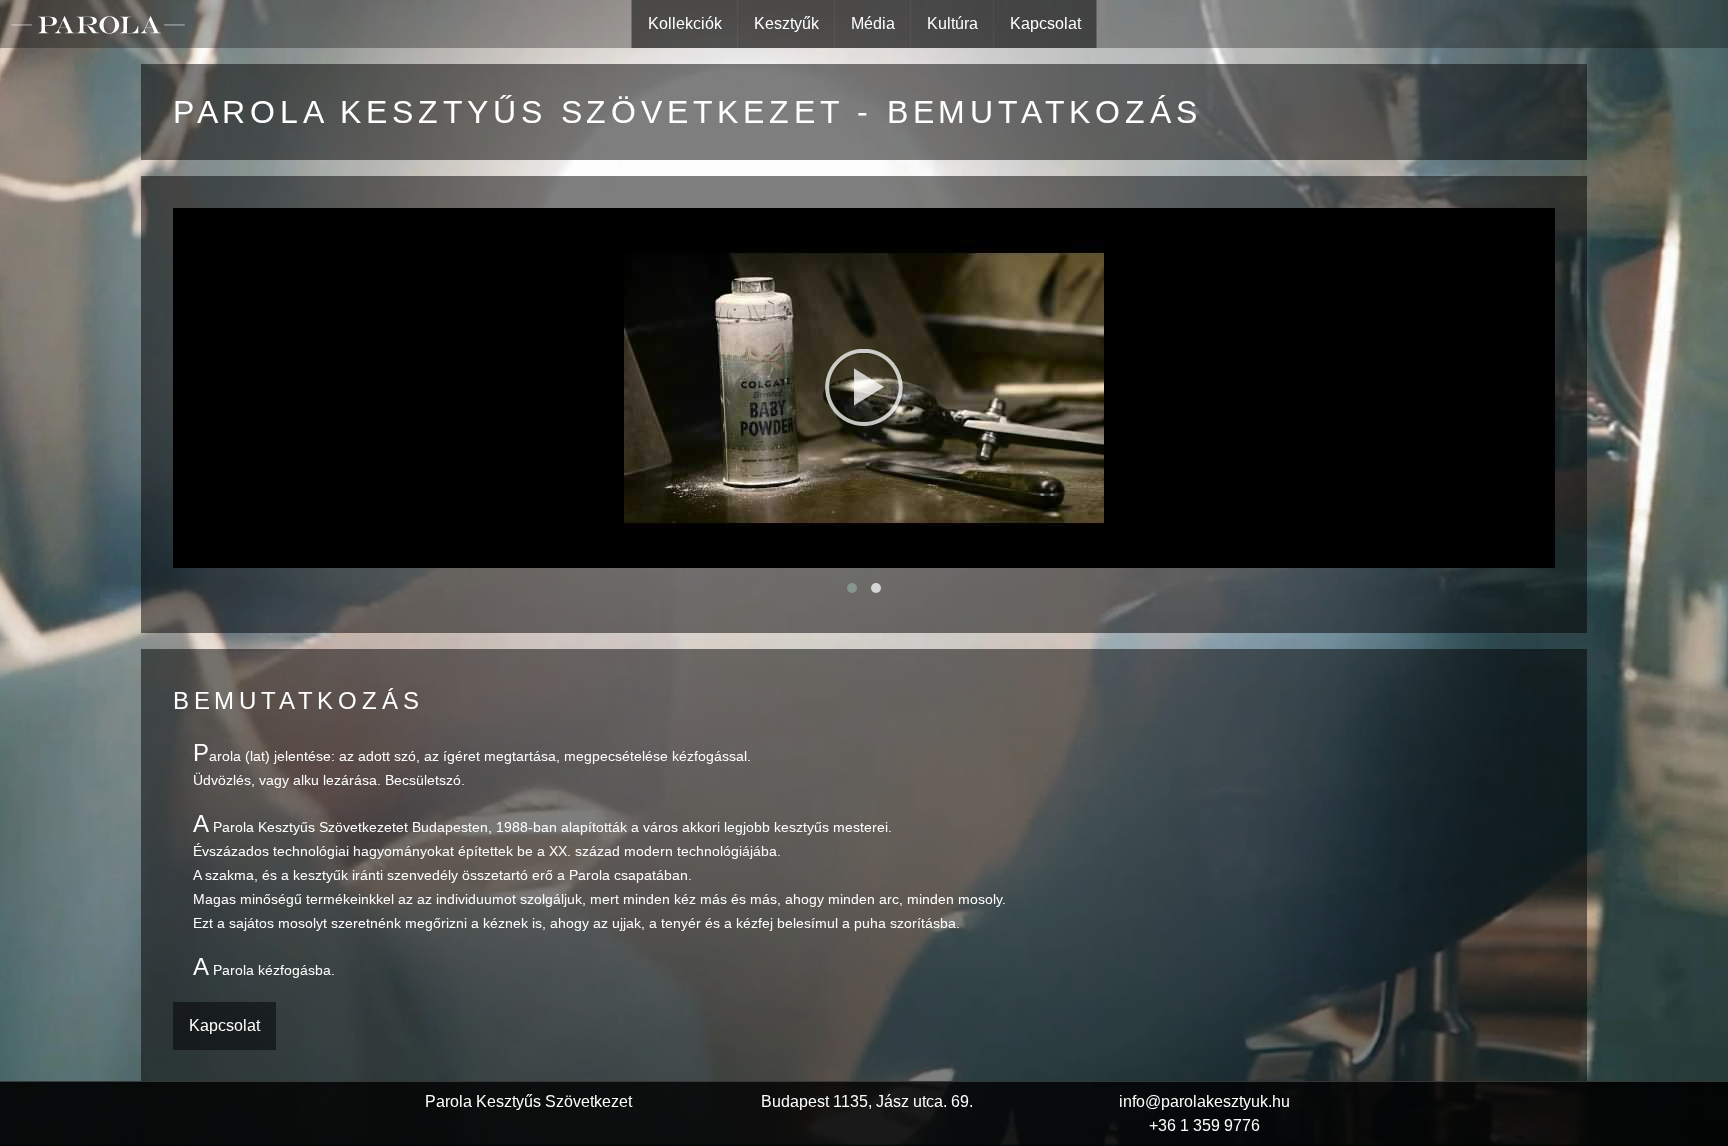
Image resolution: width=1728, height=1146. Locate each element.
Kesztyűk (786, 23)
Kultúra (952, 23)
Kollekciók (685, 23)
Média (873, 23)
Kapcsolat (1045, 23)
